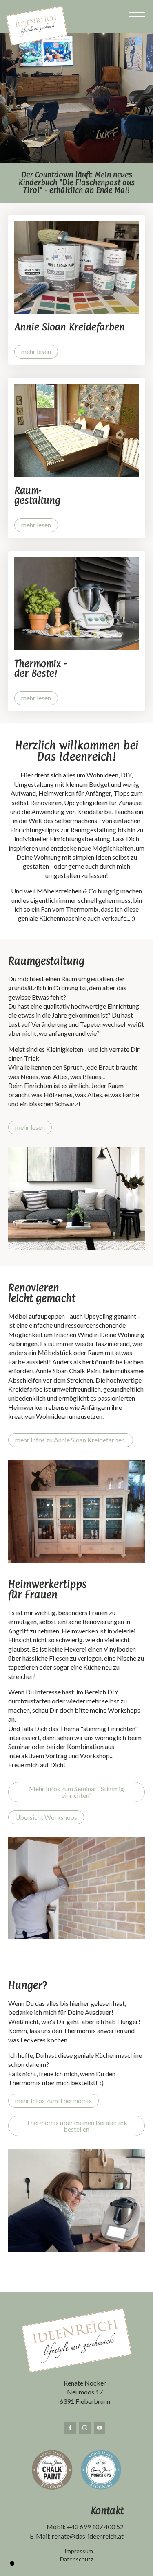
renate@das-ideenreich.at (88, 2536)
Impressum (79, 2551)
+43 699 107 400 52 (95, 2527)
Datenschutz (76, 2559)
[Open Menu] (137, 16)
